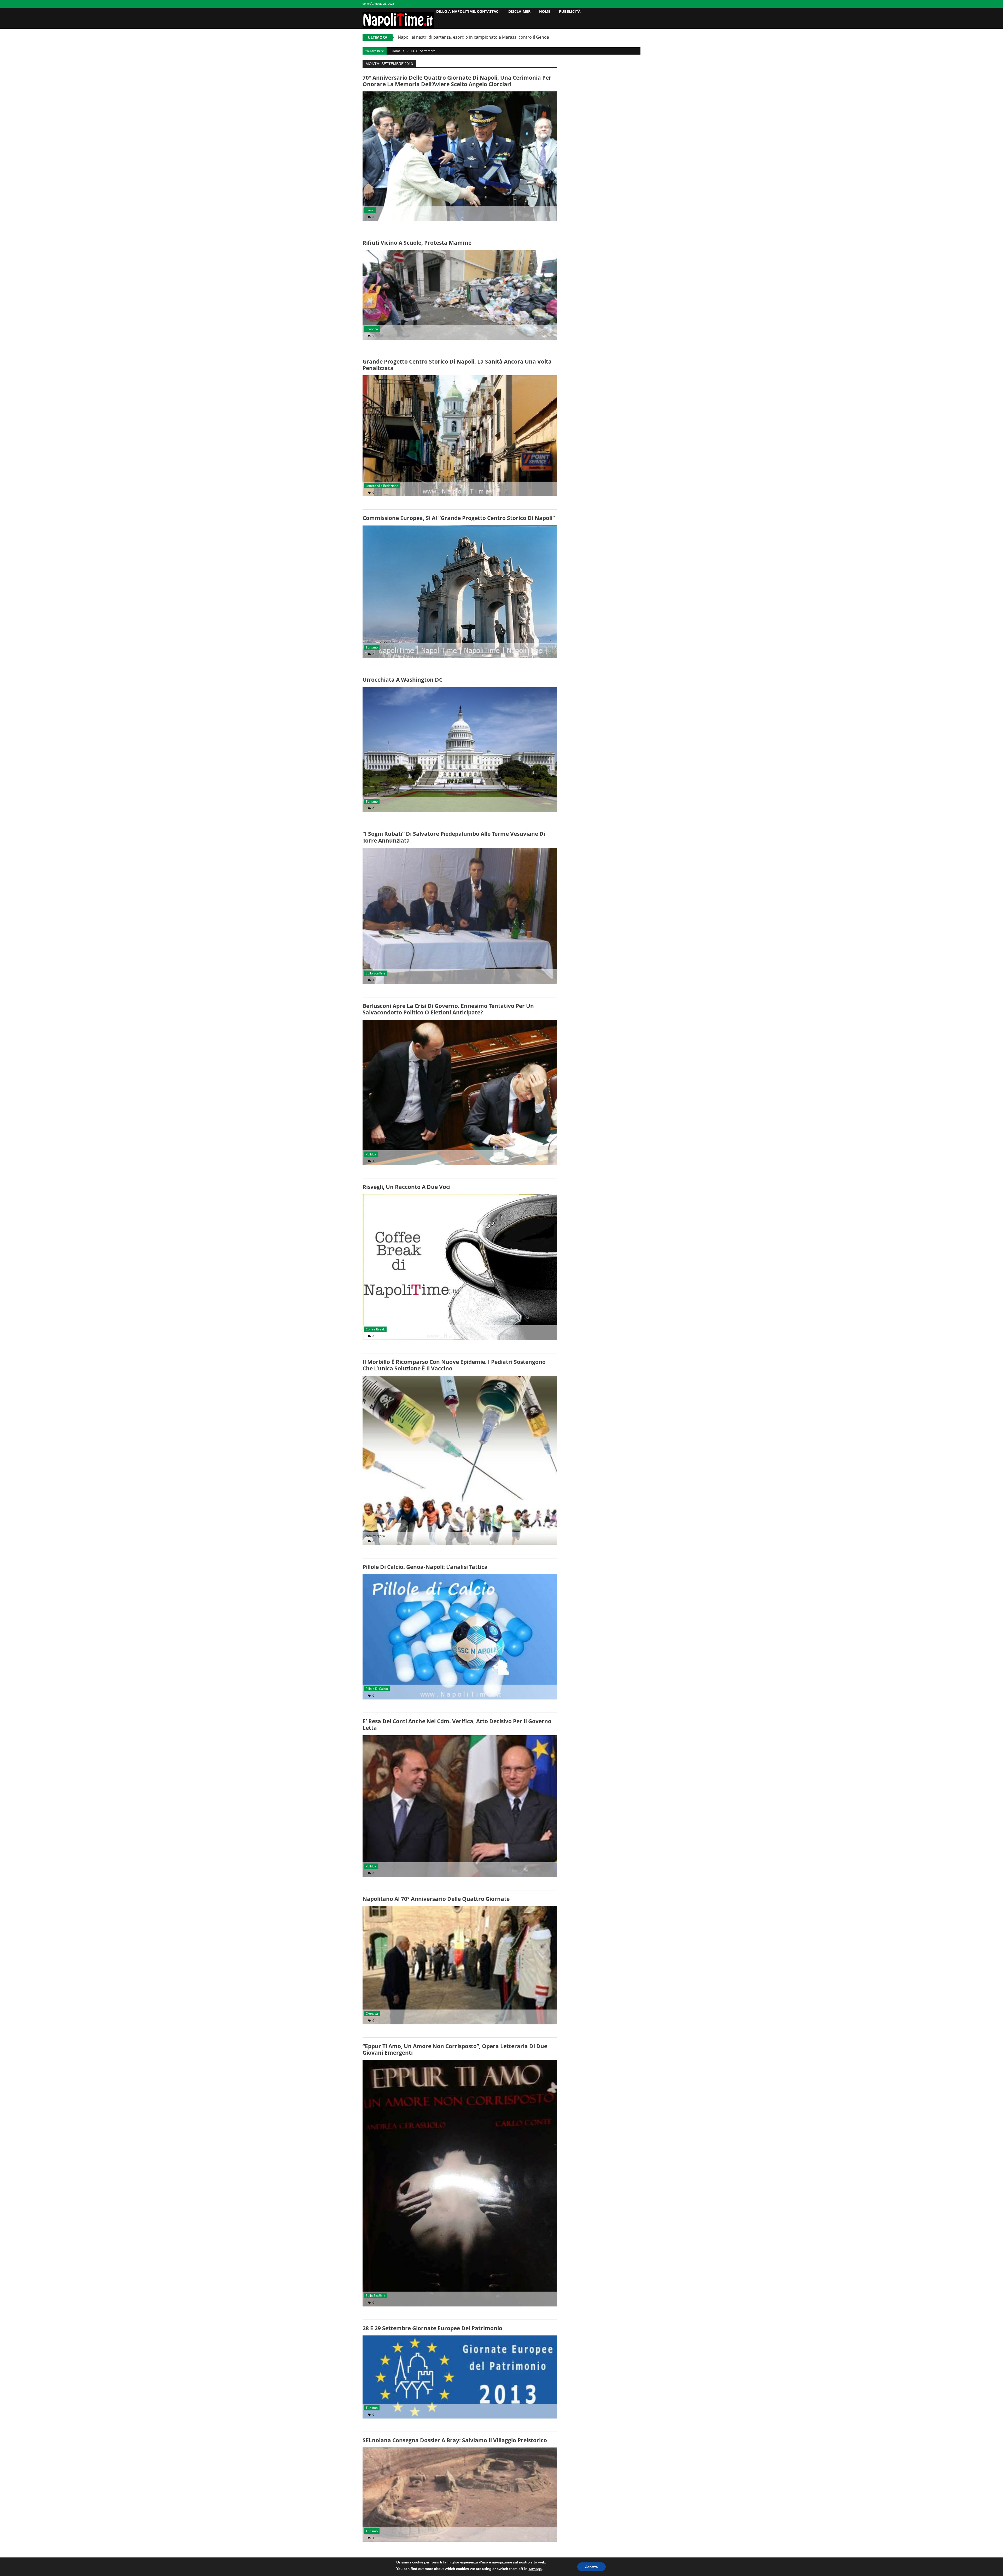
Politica (371, 1154)
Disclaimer (519, 11)
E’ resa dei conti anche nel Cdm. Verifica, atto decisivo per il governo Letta (457, 1724)
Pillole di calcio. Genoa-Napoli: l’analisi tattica (425, 1567)
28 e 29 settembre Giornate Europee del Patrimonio (432, 2328)
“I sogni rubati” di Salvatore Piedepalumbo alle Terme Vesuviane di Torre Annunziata (454, 837)
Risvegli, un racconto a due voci (407, 1187)
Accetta (591, 2567)
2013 (410, 51)
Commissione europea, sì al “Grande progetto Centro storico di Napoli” (459, 518)
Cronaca (372, 329)
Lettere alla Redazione (382, 486)
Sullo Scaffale (375, 973)
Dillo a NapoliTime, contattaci (468, 11)
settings (535, 2569)
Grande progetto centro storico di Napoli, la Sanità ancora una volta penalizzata (457, 365)
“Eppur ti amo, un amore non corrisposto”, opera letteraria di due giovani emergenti (455, 2049)
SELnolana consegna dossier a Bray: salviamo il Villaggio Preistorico (455, 2440)
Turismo (372, 647)
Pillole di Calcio (377, 1689)
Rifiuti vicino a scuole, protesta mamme (417, 243)
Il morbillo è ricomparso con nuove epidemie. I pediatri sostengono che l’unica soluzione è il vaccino (454, 1365)
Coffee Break (375, 1329)
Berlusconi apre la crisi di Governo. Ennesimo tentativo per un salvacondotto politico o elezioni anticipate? (448, 1009)
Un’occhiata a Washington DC (403, 680)
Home (545, 11)
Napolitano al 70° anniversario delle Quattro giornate (436, 1899)
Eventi (370, 210)
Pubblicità (570, 11)
